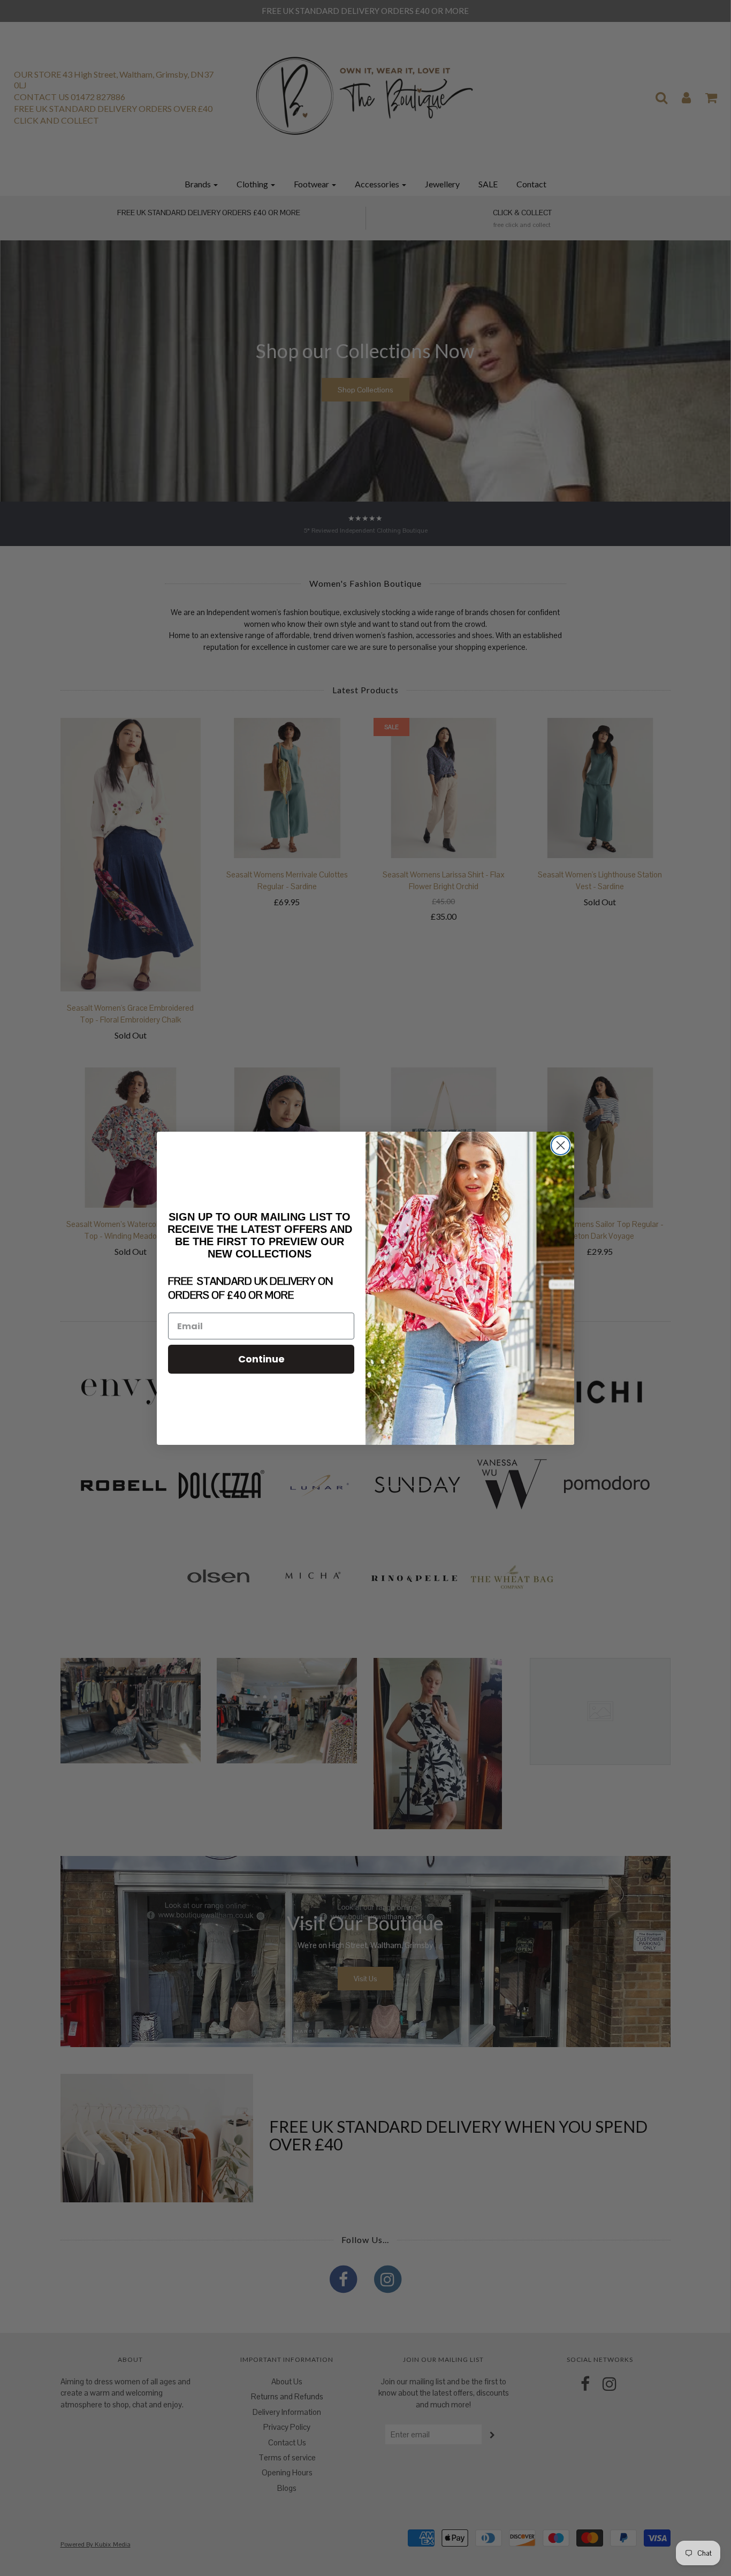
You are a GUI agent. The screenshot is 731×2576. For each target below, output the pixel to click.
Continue (261, 1359)
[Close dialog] (561, 1145)
